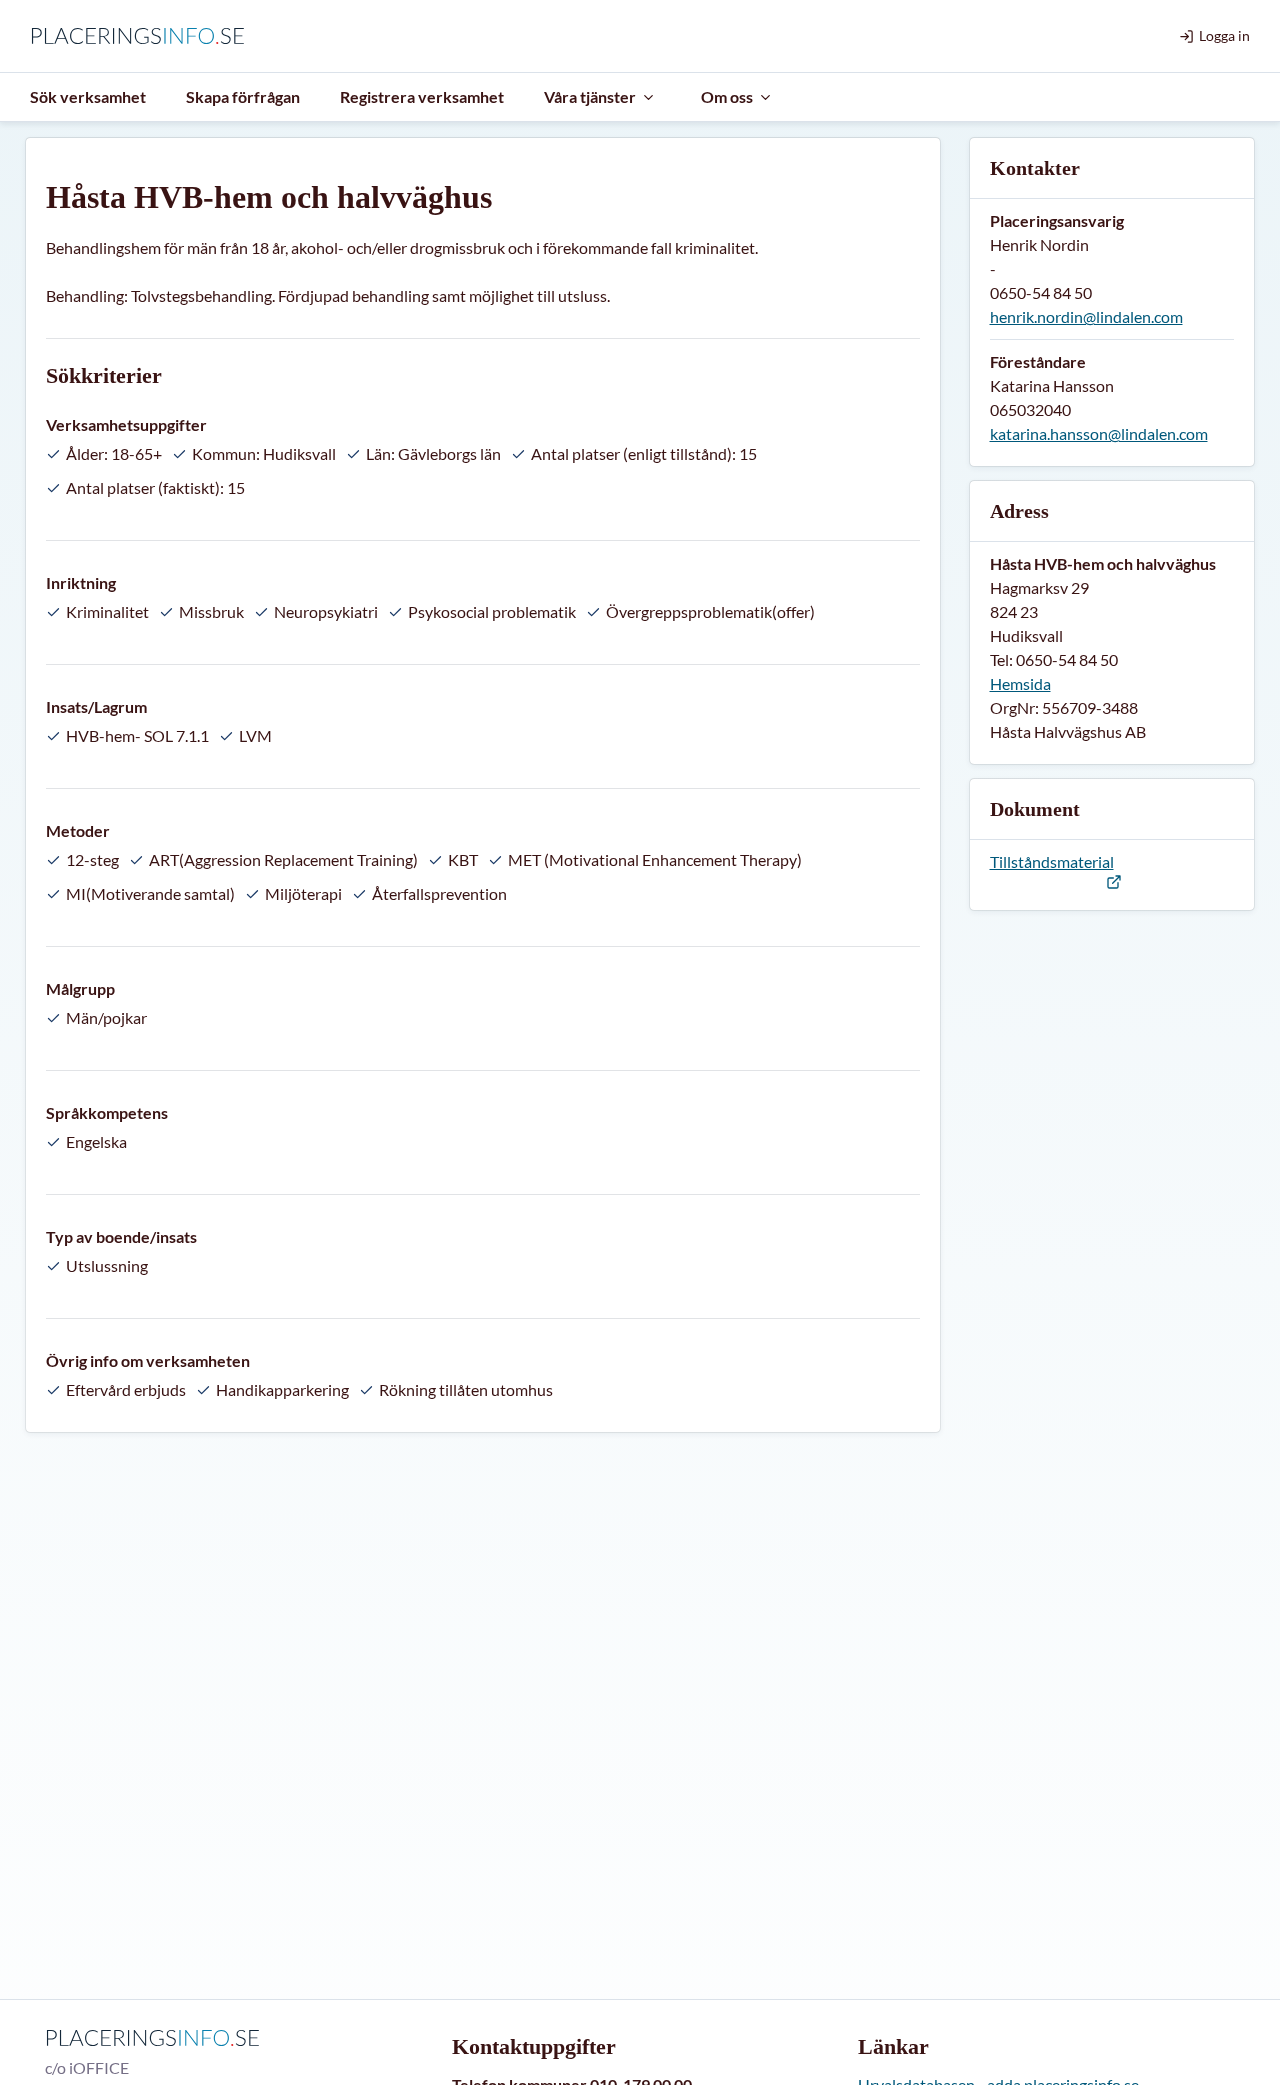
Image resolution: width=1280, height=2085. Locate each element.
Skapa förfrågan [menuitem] (243, 96)
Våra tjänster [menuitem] (590, 96)
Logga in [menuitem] (1224, 35)
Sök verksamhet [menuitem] (88, 96)
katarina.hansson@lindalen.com (1099, 433)
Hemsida (1020, 683)
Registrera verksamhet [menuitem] (422, 96)
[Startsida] (142, 36)
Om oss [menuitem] (727, 96)
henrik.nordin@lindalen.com (1086, 316)
